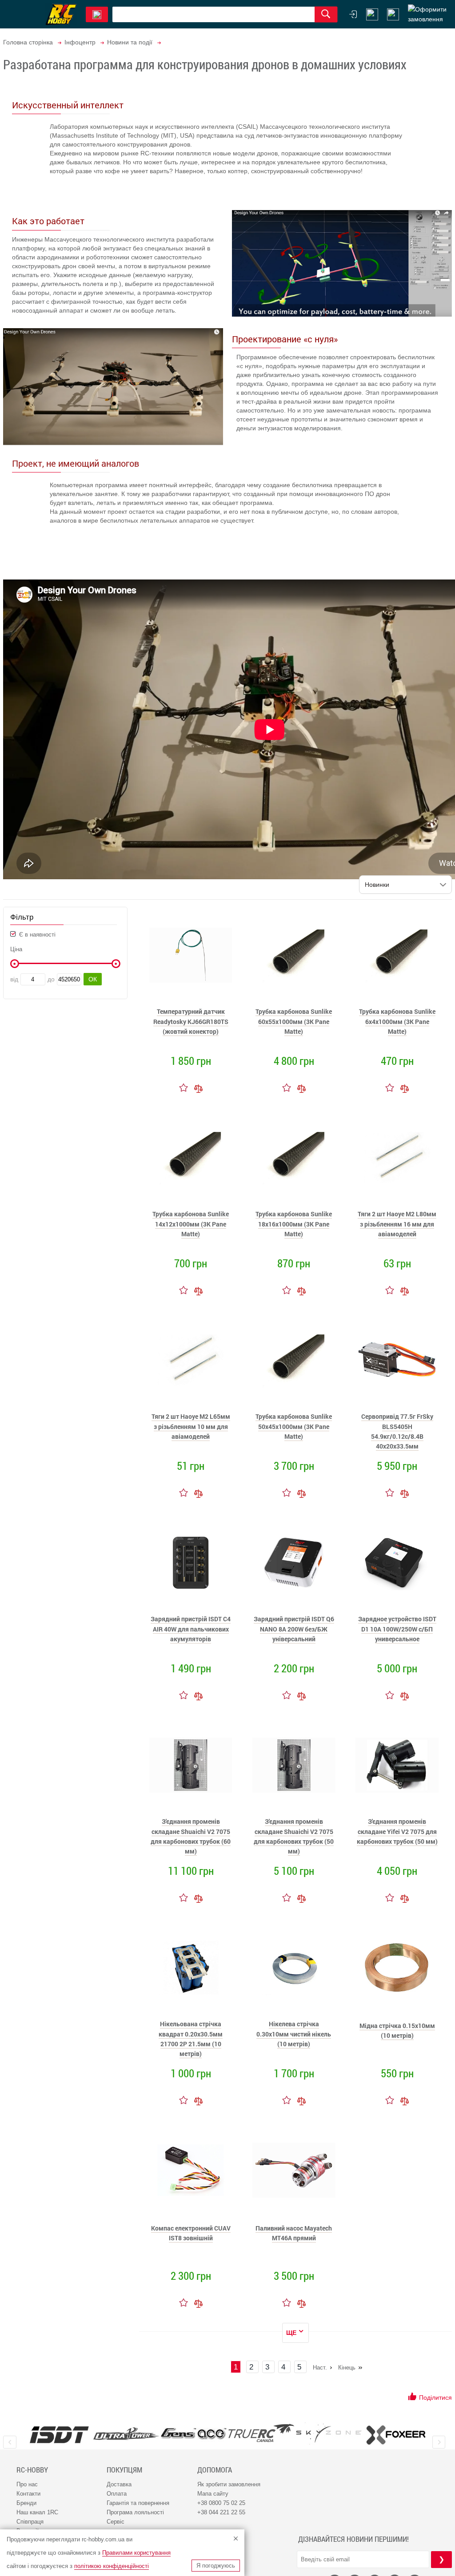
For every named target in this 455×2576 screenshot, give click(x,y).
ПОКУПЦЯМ (124, 2470)
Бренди (26, 2503)
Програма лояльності (135, 2512)
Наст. (320, 2368)
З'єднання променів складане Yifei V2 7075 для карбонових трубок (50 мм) (397, 1831)
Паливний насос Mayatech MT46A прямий (294, 2233)
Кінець (347, 2368)
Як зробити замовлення (229, 2484)
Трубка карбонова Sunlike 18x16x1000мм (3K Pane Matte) (294, 1224)
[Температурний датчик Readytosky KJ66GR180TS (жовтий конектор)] (191, 955)
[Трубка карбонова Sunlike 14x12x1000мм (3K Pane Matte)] (191, 1158)
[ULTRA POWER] (127, 2434)
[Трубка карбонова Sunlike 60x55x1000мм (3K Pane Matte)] (294, 955)
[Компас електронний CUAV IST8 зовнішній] (191, 2170)
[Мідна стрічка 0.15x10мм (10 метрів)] (397, 1968)
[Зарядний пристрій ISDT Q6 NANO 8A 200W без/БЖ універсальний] (294, 1563)
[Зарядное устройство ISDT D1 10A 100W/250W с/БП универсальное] (397, 1563)
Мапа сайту (213, 2494)
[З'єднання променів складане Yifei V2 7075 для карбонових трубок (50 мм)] (397, 1765)
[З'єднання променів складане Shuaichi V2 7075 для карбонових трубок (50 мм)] (294, 1765)
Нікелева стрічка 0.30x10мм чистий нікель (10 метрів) (294, 2034)
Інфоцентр (80, 42)
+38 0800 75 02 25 (221, 2503)
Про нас (27, 2484)
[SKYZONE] (329, 2433)
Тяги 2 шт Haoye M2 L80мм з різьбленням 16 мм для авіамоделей (397, 1224)
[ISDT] (59, 2434)
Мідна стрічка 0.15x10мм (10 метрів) (397, 2030)
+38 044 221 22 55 (221, 2512)
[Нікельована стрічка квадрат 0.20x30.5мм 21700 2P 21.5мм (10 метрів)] (191, 1968)
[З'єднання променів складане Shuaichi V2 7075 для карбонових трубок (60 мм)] (191, 1765)
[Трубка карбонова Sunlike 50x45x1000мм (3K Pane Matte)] (294, 1360)
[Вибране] (393, 14)
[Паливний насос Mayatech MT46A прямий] (294, 2170)
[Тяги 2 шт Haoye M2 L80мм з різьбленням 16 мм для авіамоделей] (397, 1158)
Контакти (28, 2494)
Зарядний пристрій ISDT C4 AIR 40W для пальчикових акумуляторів (191, 1629)
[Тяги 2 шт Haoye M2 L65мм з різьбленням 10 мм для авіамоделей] (191, 1360)
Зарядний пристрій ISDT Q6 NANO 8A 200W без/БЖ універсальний (294, 1629)
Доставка (119, 2484)
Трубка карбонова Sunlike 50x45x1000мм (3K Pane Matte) (294, 1426)
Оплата (117, 2494)
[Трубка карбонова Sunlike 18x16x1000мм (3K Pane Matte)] (294, 1158)
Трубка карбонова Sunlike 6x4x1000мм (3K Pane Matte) (397, 1021)
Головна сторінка (28, 42)
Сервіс (116, 2522)
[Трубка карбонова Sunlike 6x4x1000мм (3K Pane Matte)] (397, 955)
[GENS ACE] (194, 2434)
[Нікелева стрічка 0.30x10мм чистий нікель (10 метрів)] (294, 1968)
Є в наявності (36, 935)
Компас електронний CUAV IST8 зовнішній (191, 2233)
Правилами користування (136, 2553)
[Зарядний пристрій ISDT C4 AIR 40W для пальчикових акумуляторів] (191, 1563)
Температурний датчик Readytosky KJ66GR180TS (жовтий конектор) (191, 1021)
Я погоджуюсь (216, 2566)
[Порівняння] (198, 1088)
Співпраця (30, 2522)
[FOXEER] (396, 2434)
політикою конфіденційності (112, 2566)
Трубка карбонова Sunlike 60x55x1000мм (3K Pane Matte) (294, 1021)
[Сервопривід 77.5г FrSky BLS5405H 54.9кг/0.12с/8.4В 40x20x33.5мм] (397, 1360)
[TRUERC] (261, 2433)
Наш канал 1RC (37, 2512)
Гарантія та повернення (138, 2503)
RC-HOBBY (32, 2470)
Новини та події (130, 42)
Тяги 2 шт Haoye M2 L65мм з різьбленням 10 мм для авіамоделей (191, 1426)
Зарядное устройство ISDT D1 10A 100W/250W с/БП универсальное (397, 1629)
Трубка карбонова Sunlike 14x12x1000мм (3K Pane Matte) (191, 1224)
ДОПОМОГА (215, 2470)
